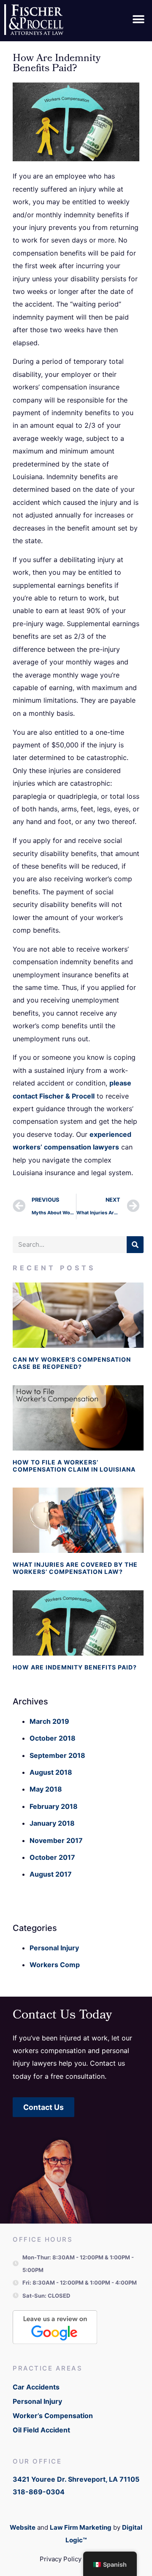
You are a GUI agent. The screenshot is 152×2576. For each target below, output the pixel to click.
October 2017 (52, 1857)
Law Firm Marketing (81, 2527)
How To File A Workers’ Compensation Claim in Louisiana (74, 1466)
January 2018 (52, 1823)
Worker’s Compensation (53, 2416)
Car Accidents (36, 2387)
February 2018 (54, 1806)
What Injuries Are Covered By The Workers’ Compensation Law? (75, 1568)
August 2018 (51, 1772)
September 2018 (57, 1755)
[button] (138, 20)
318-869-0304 (39, 2492)
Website (23, 2527)
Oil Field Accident (41, 2430)
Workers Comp (55, 1965)
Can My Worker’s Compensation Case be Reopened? (72, 1363)
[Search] (135, 1245)
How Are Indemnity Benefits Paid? (75, 1667)
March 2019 (49, 1721)
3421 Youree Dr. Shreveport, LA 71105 (76, 2479)
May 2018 (46, 1789)
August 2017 (51, 1874)
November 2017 (56, 1840)
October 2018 (53, 1738)
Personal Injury (54, 1948)
